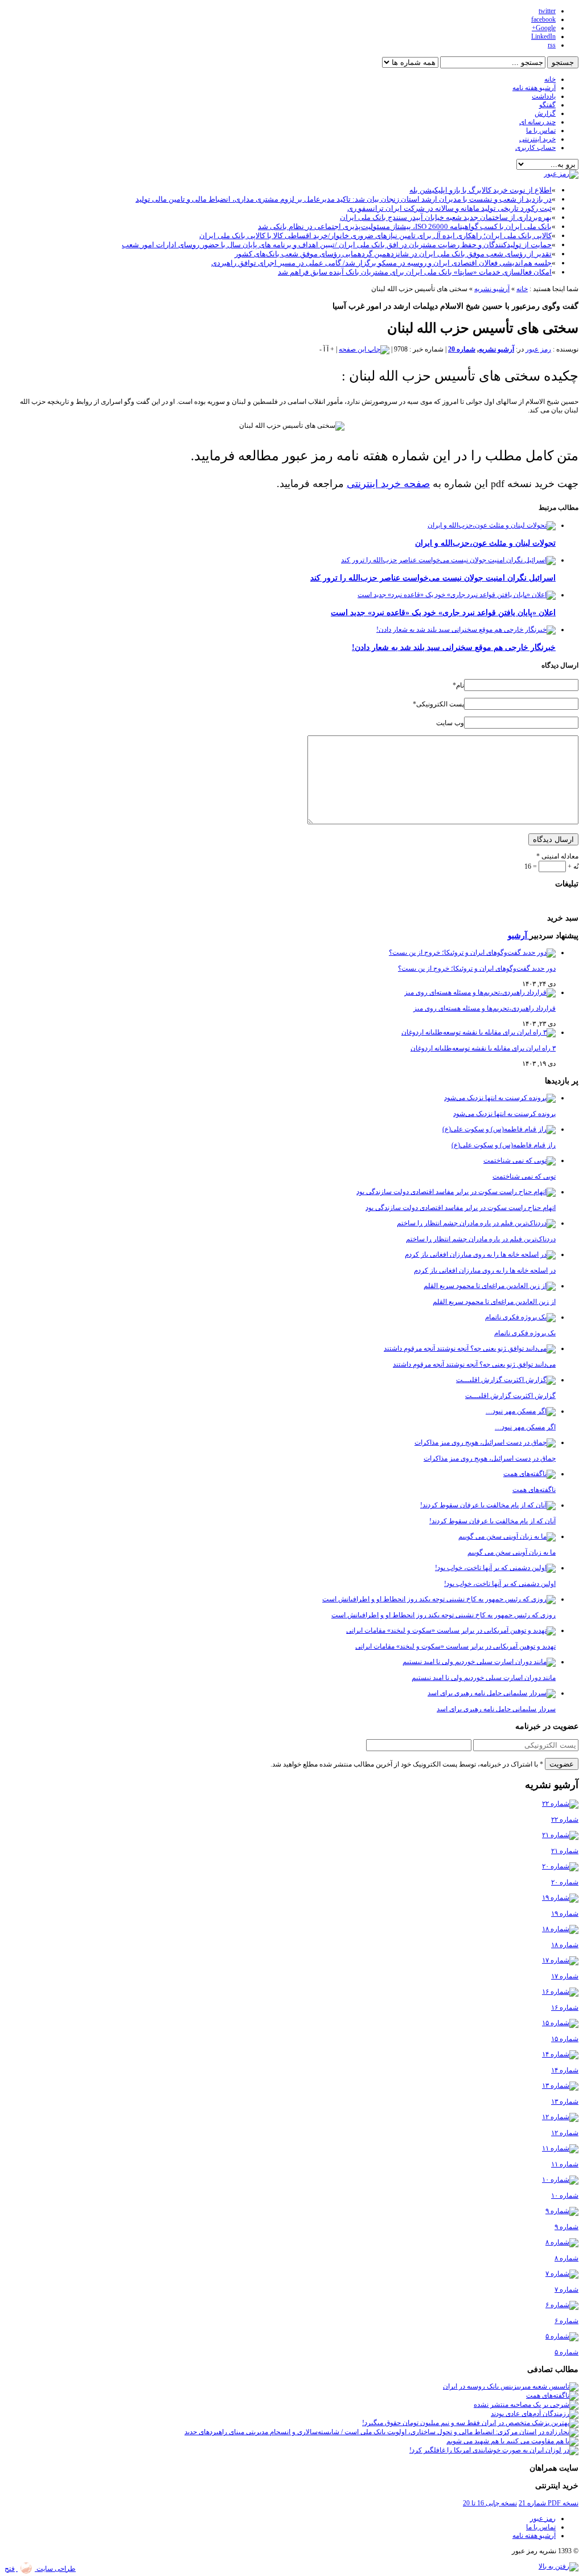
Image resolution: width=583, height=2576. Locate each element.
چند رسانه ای (537, 122)
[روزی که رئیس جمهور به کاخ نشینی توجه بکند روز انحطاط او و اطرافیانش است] (439, 1599)
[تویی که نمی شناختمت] (520, 1160)
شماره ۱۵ (565, 2039)
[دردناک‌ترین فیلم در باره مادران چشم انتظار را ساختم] (476, 1223)
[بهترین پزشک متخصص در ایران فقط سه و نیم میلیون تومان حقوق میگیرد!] (470, 2423)
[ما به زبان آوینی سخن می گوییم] (507, 1536)
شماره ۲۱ (565, 1851)
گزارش (545, 113)
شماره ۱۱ (565, 2164)
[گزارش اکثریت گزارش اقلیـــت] (506, 1380)
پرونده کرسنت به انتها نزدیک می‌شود (504, 1114)
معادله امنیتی (557, 856)
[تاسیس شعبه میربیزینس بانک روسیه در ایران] (511, 2386)
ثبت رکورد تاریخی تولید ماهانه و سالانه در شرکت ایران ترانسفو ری (449, 208)
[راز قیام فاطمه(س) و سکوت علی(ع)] (499, 1129)
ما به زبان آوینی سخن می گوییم (512, 1552)
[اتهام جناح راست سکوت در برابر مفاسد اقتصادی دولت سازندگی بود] (456, 1192)
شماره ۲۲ (565, 1819)
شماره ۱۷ (565, 1976)
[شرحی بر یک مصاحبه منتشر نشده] (526, 2405)
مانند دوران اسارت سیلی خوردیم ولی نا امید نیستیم (484, 1678)
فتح (10, 2569)
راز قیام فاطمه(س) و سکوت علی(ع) (504, 1145)
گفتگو (547, 105)
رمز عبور (538, 349)
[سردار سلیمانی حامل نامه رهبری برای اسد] (492, 1693)
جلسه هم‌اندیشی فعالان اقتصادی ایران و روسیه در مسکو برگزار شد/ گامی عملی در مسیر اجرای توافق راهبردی (381, 263)
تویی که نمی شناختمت (524, 1176)
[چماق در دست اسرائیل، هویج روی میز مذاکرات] (485, 1442)
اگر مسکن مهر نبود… (525, 1427)
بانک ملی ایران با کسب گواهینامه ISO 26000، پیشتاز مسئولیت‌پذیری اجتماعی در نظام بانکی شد (405, 226)
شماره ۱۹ (565, 1913)
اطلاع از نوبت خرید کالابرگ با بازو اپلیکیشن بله (481, 190)
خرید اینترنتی (537, 139)
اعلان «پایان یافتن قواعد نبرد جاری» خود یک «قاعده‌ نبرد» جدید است (443, 612)
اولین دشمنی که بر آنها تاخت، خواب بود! (500, 1584)
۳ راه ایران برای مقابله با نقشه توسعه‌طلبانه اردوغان (483, 1048)
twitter (547, 11)
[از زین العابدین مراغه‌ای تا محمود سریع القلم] (490, 1286)
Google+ (544, 28)
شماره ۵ (566, 2352)
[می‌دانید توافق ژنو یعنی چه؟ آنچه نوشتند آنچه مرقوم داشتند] (470, 1348)
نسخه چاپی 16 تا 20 (490, 2503)
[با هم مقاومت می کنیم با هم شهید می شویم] (512, 2441)
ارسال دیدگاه (553, 839)
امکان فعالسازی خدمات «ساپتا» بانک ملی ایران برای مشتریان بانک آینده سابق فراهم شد (415, 272)
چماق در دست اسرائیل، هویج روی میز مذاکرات (490, 1458)
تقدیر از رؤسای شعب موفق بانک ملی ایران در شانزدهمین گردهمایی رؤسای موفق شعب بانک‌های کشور (393, 254)
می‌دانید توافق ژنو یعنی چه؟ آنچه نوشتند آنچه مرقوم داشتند (474, 1364)
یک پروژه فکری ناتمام (525, 1333)
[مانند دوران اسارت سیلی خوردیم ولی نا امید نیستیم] (479, 1662)
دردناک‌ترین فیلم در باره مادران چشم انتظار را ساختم (481, 1239)
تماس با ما (541, 130)
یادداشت (544, 96)
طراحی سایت (55, 2569)
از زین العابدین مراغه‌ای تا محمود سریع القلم (494, 1302)
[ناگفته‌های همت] (529, 1474)
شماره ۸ (566, 2258)
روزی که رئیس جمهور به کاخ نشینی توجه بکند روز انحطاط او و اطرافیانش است (444, 1615)
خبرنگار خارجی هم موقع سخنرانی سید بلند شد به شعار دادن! (454, 647)
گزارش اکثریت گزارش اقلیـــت (510, 1396)
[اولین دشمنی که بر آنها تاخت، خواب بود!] (495, 1568)
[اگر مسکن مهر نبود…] (521, 1411)
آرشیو (519, 935)
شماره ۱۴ (565, 2070)
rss (552, 45)
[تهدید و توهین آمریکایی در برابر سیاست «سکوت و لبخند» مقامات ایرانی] (451, 1630)
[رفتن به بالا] (559, 2566)
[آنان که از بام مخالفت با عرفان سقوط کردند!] (488, 1505)
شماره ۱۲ (565, 2133)
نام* (458, 685)
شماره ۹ (566, 2227)
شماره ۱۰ (565, 2195)
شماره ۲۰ (565, 1882)
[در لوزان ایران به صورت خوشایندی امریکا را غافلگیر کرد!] (494, 2450)
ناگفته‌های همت (534, 1490)
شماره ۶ (566, 2321)
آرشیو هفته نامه (534, 88)
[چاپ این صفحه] (364, 349)
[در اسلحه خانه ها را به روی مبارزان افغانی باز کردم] (480, 1254)
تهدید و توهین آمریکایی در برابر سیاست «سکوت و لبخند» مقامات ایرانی (455, 1646)
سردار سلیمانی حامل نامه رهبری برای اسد (496, 1709)
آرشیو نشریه (492, 289)
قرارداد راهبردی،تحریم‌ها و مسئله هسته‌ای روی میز (485, 1008)
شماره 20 (462, 349)
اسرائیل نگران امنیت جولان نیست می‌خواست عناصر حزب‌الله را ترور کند (433, 578)
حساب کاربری (535, 148)
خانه (550, 79)
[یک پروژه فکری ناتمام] (520, 1317)
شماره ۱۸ (565, 1945)
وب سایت (450, 723)
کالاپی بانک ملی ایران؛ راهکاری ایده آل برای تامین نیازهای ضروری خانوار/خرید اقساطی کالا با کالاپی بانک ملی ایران (375, 236)
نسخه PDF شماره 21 (549, 2503)
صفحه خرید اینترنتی (388, 484)
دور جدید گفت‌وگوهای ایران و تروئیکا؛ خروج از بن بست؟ (477, 968)
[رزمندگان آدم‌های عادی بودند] (535, 2414)
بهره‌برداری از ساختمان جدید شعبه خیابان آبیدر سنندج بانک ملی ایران (446, 217)
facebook (543, 19)
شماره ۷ (566, 2289)
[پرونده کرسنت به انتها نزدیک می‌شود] (500, 1098)
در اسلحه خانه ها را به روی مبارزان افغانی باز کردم (485, 1270)
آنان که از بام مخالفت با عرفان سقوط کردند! (492, 1521)
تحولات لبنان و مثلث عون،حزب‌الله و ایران (485, 543)
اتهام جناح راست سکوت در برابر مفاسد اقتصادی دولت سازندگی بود (461, 1208)
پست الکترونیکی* (438, 704)
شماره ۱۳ (565, 2101)
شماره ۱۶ (565, 2007)
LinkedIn (543, 36)
